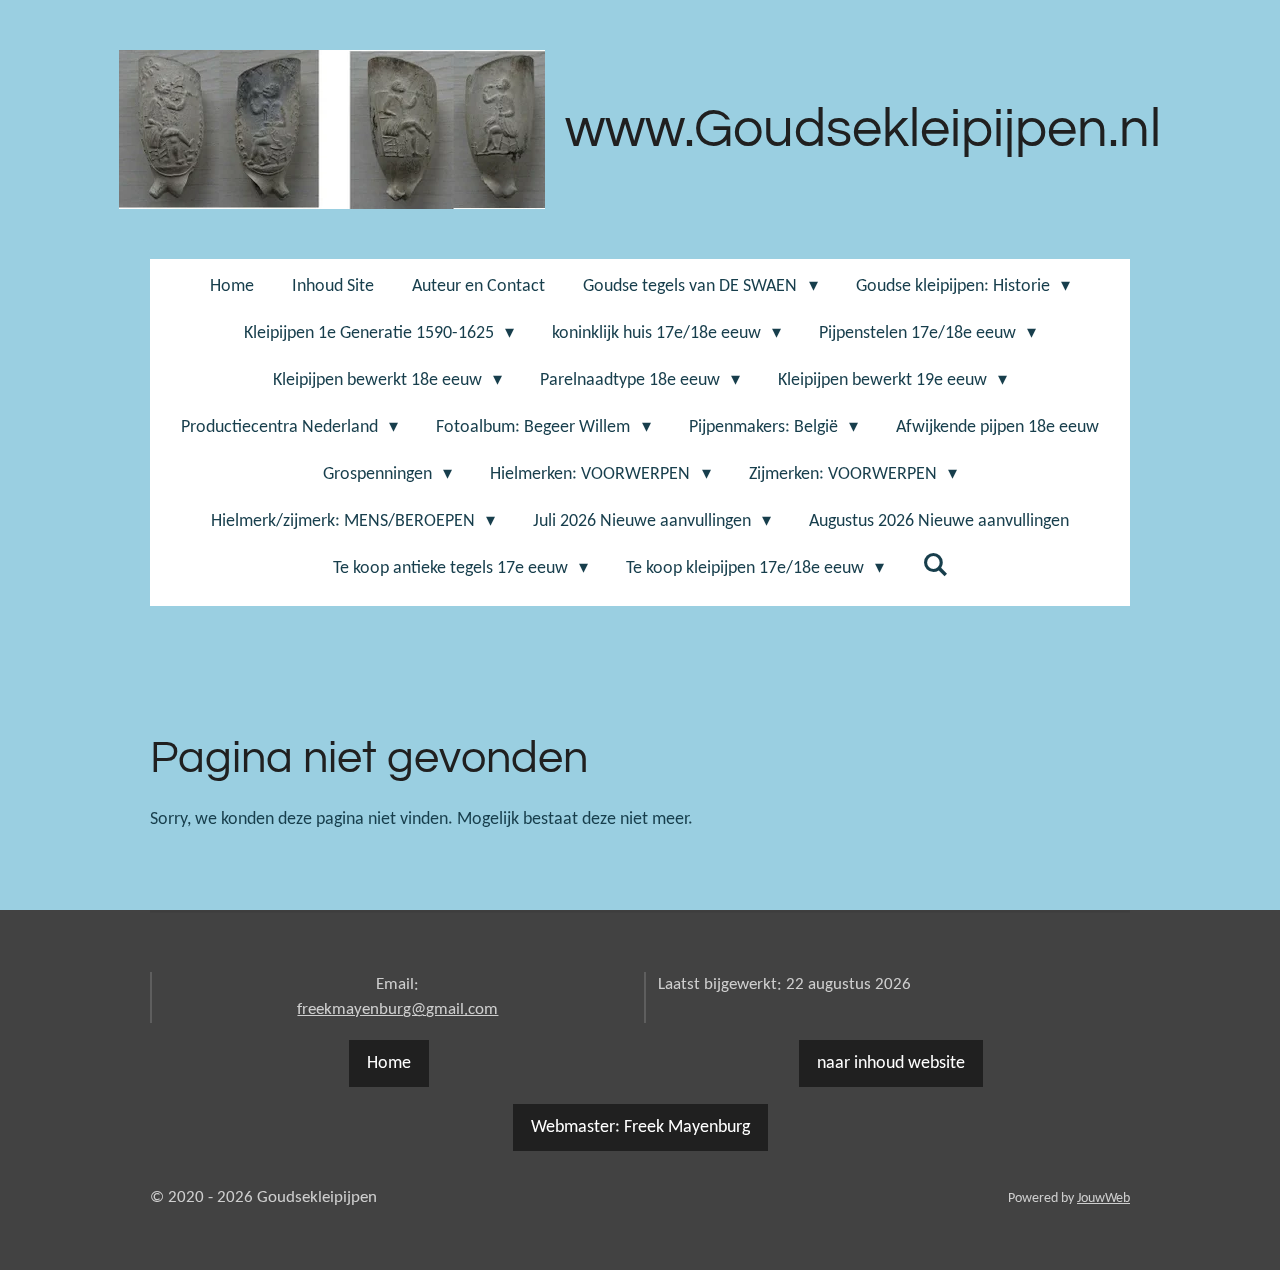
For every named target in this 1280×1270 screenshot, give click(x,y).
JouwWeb (1103, 1198)
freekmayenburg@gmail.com (397, 1009)
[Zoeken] (934, 566)
